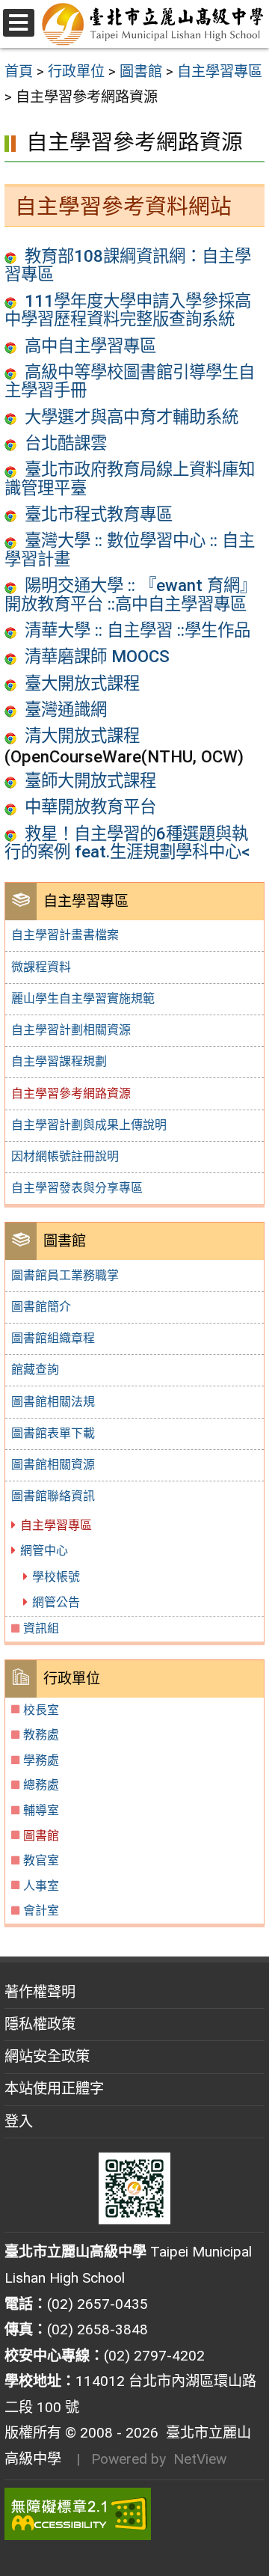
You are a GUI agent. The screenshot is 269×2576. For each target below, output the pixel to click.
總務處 (41, 1785)
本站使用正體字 (54, 2089)
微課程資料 (41, 967)
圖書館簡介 (41, 1307)
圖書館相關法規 (53, 1402)
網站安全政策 (47, 2056)
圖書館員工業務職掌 (65, 1275)
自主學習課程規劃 (59, 1061)
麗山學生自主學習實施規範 (83, 998)
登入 (19, 2121)
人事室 (41, 1886)
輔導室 (41, 1810)
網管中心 (44, 1551)
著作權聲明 (40, 1992)
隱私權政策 (40, 2024)
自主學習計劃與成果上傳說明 (89, 1125)
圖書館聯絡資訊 (53, 1496)
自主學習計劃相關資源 (71, 1030)
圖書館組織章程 (53, 1338)
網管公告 (56, 1602)
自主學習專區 (56, 1525)
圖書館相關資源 (53, 1465)
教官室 (41, 1860)
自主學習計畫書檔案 (65, 935)
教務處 (41, 1735)
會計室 (41, 1910)
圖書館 (41, 1836)
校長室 (41, 1710)
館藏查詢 (35, 1370)
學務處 (41, 1760)
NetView (200, 2459)
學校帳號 (56, 1577)
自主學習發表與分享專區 (77, 1188)
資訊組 (41, 1628)
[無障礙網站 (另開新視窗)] (134, 2514)
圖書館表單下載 (53, 1433)
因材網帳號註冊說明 (65, 1156)
